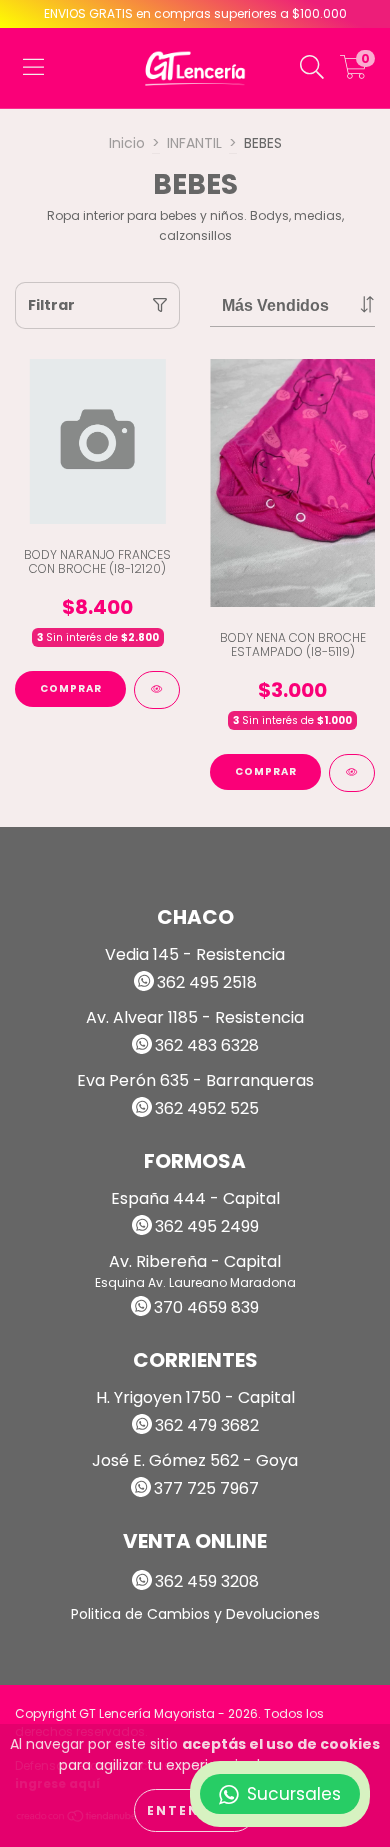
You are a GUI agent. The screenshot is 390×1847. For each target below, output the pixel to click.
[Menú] (33, 68)
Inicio (127, 143)
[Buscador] (312, 68)
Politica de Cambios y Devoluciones (195, 1614)
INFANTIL (194, 143)
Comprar (71, 688)
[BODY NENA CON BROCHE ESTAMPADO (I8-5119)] (352, 773)
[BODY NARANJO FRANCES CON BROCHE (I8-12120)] (157, 690)
